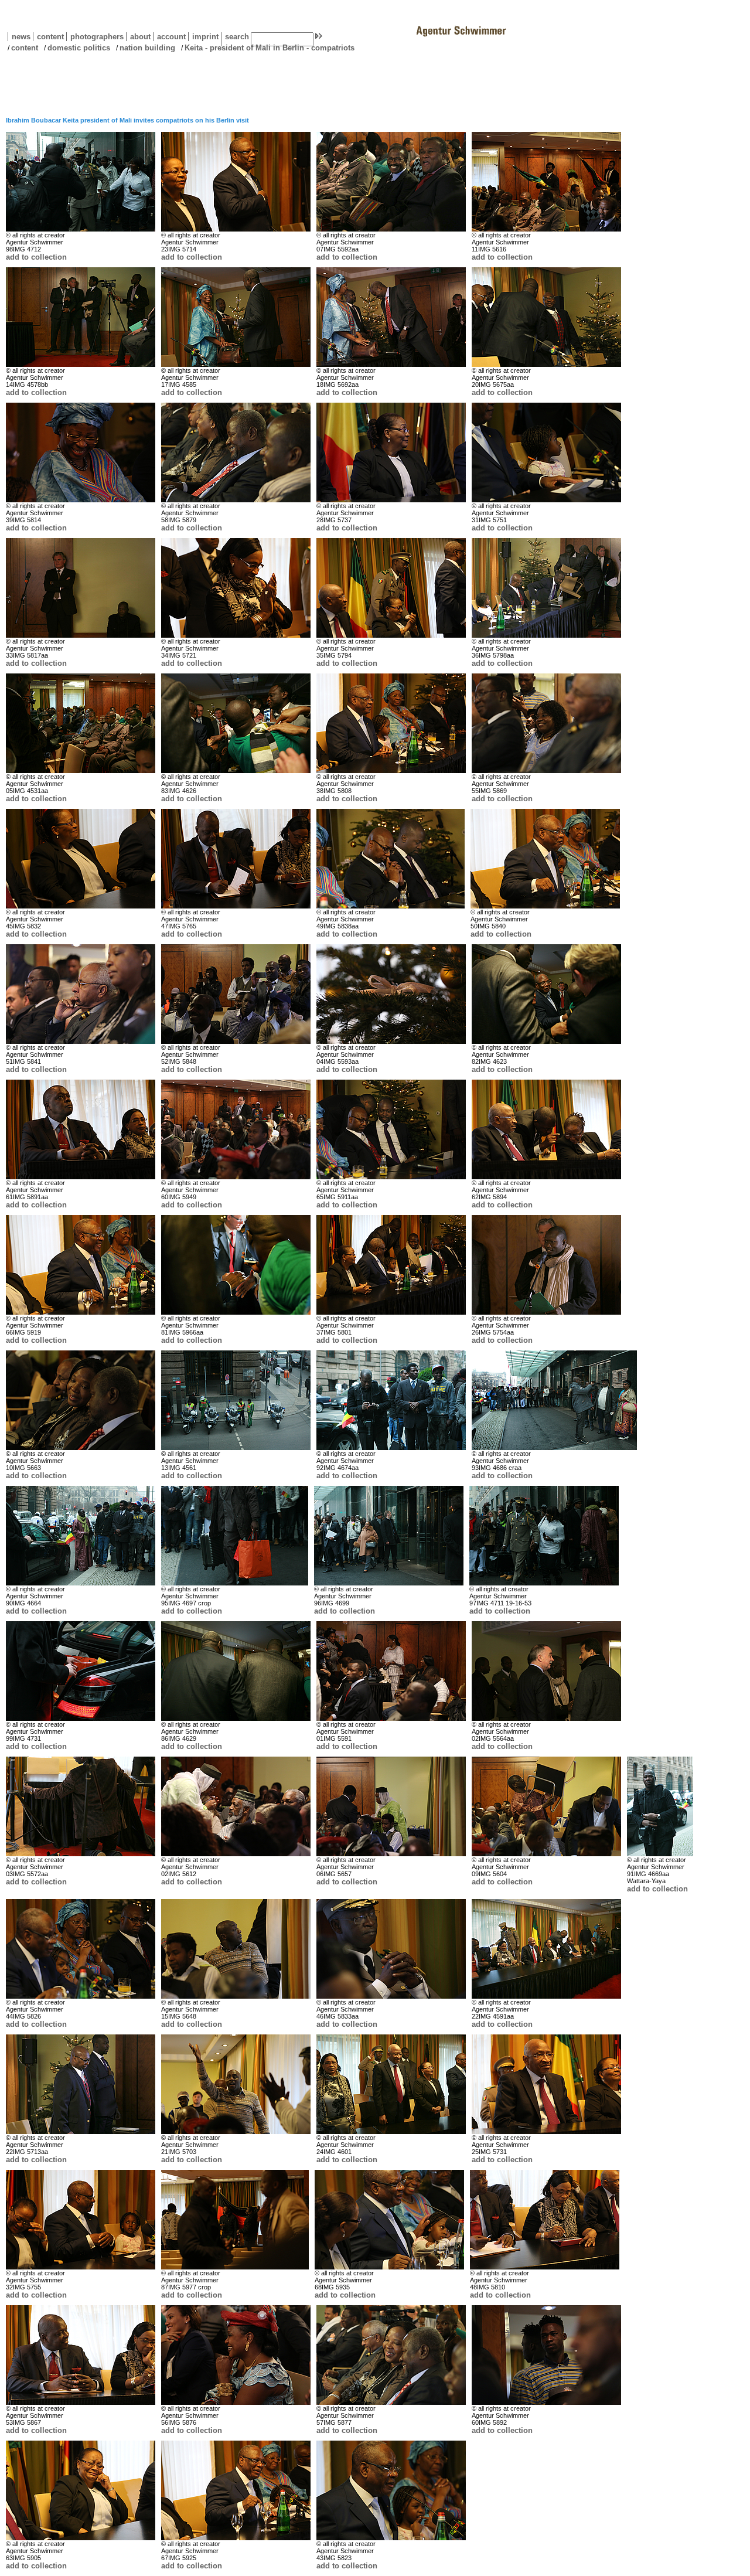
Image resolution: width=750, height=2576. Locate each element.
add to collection (36, 257)
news (21, 37)
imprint (205, 37)
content (48, 37)
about (138, 37)
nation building (147, 48)
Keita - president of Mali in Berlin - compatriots (270, 48)
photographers (97, 37)
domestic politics (79, 48)
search (237, 37)
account (169, 37)
